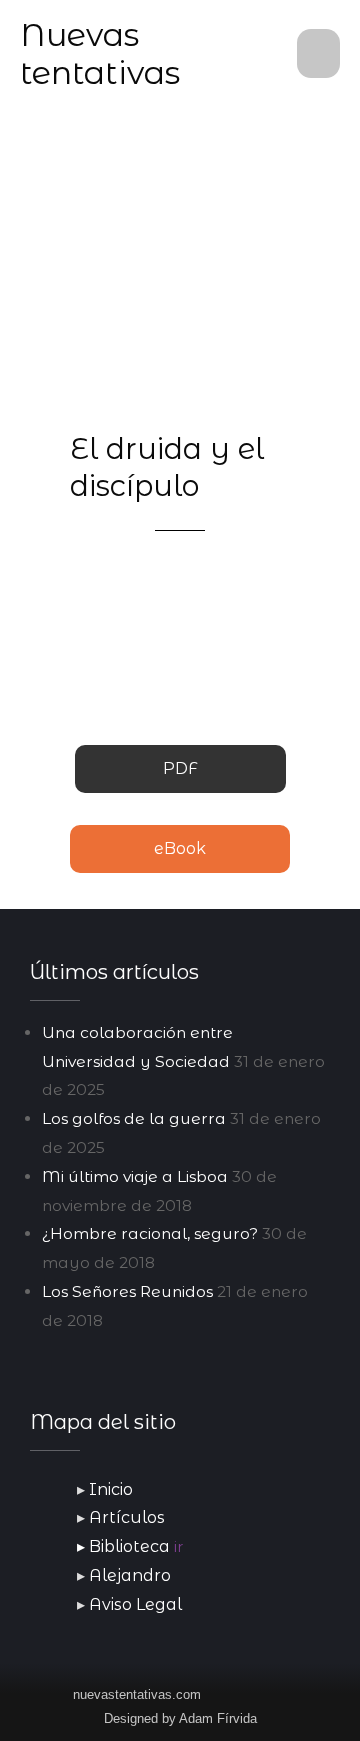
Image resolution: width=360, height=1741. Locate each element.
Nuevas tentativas (100, 53)
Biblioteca (136, 1546)
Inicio (111, 1489)
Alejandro (130, 1575)
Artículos (127, 1517)
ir (178, 1547)
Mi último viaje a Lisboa (135, 1176)
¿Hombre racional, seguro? (150, 1233)
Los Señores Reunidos (127, 1291)
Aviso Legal (135, 1604)
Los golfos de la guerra (134, 1118)
